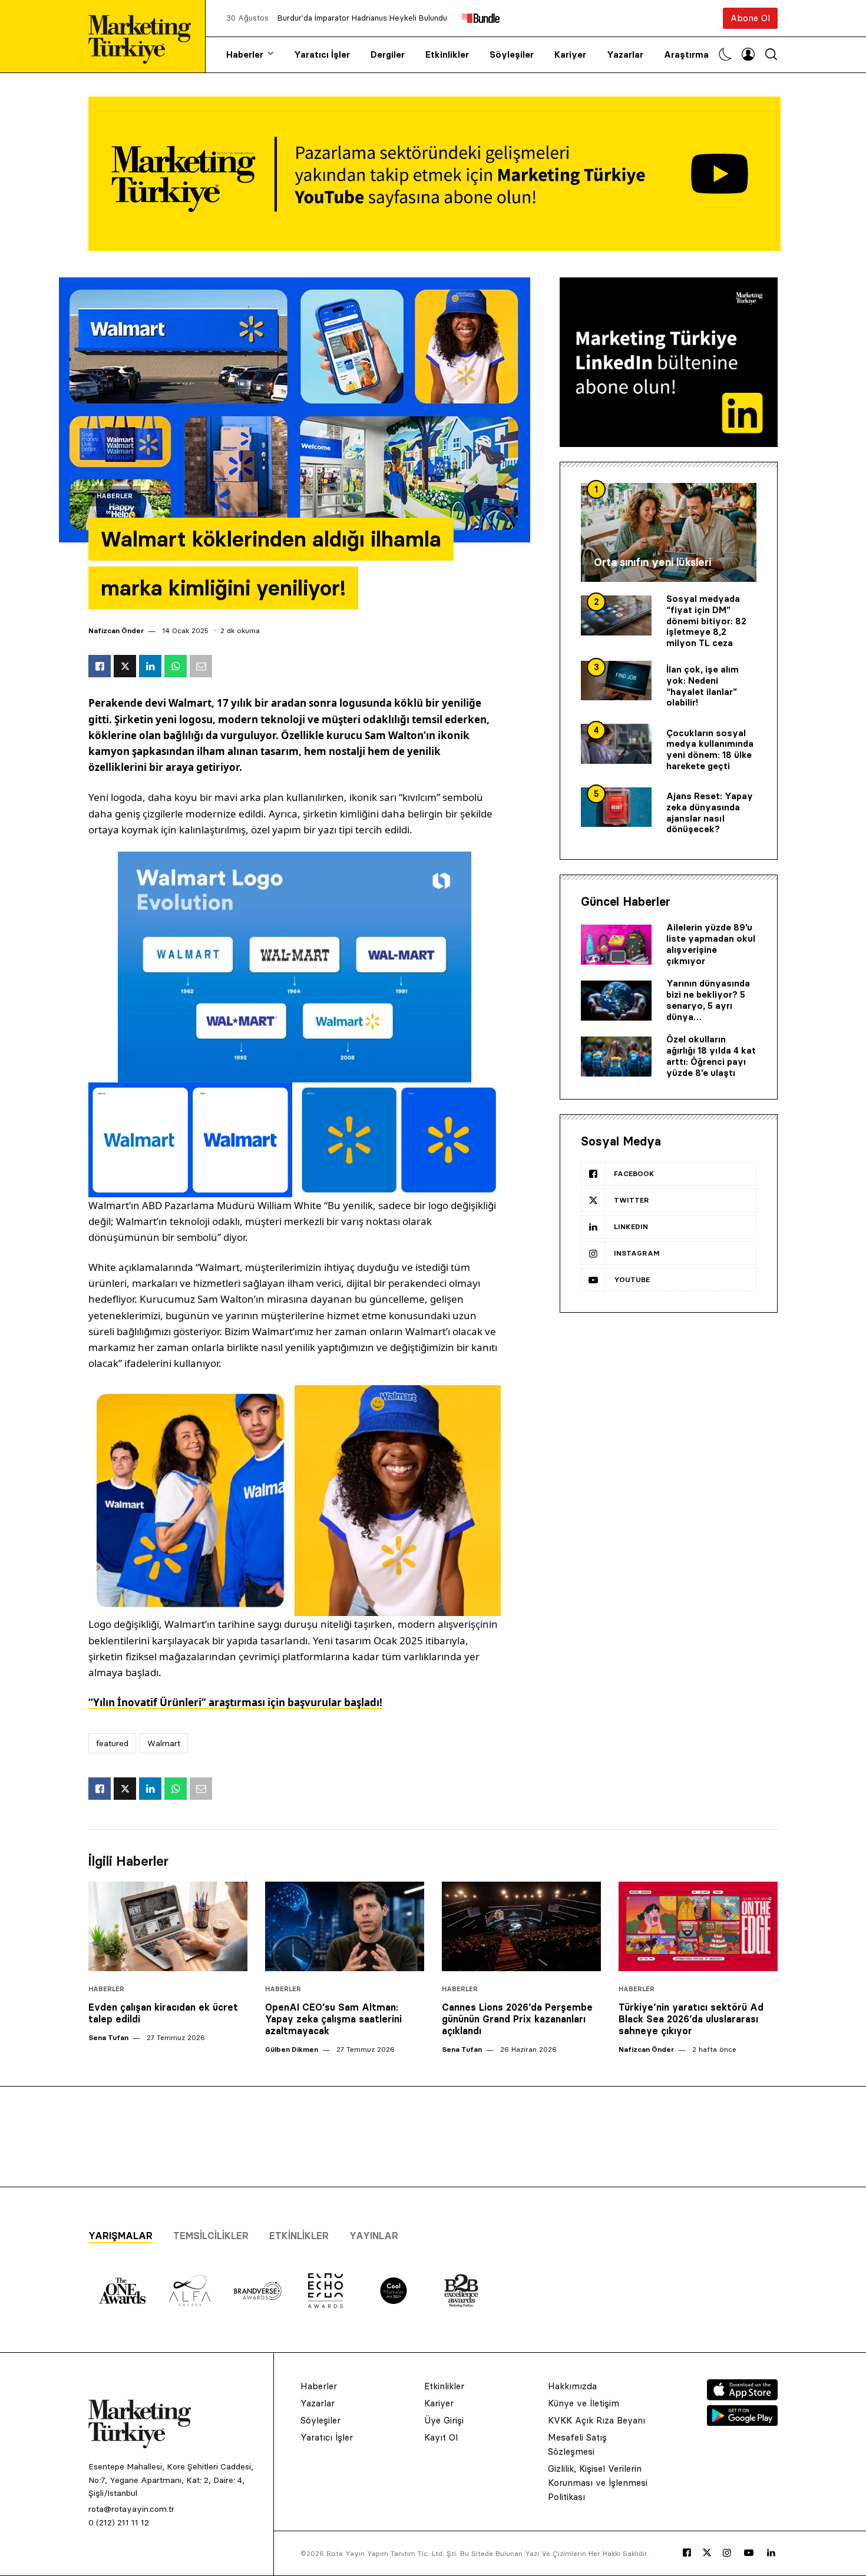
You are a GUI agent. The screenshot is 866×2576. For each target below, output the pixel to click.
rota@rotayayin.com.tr (131, 2509)
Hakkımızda (572, 2386)
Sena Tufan (108, 2037)
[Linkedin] (771, 2553)
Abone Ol (750, 18)
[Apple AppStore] (742, 2397)
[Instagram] (727, 2553)
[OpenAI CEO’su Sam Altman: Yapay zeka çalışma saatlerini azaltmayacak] (345, 1926)
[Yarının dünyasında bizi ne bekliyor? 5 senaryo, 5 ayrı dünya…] (616, 1001)
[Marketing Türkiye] (144, 36)
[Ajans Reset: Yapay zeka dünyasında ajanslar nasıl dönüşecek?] (616, 807)
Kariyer (570, 54)
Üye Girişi (444, 2420)
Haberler (245, 54)
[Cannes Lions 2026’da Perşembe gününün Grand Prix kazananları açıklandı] (521, 1926)
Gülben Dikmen (292, 2049)
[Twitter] (707, 2552)
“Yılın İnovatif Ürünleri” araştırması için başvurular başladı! (235, 1702)
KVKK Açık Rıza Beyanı (596, 2420)
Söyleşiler (512, 54)
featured (112, 1743)
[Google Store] (742, 2422)
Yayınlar (374, 2236)
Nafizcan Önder (116, 630)
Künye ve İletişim (584, 2403)
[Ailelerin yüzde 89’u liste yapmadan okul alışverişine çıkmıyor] (616, 945)
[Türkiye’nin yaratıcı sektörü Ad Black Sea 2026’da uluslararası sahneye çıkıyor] (698, 1926)
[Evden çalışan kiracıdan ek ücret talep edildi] (168, 1926)
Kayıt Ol (441, 2437)
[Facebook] (687, 2553)
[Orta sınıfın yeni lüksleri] (669, 532)
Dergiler (388, 54)
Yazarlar (625, 54)
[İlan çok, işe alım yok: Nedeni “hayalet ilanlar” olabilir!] (616, 681)
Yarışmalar (120, 2236)
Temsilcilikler (211, 2236)
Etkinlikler (447, 54)
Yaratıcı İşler (322, 54)
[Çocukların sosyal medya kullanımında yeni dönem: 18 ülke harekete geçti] (616, 744)
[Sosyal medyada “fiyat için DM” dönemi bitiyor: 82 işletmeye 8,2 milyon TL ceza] (616, 615)
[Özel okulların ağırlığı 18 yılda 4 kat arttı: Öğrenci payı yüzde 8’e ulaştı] (616, 1057)
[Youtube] (749, 2553)
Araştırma (686, 54)
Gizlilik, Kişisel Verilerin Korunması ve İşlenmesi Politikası (598, 2483)
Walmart (164, 1743)
